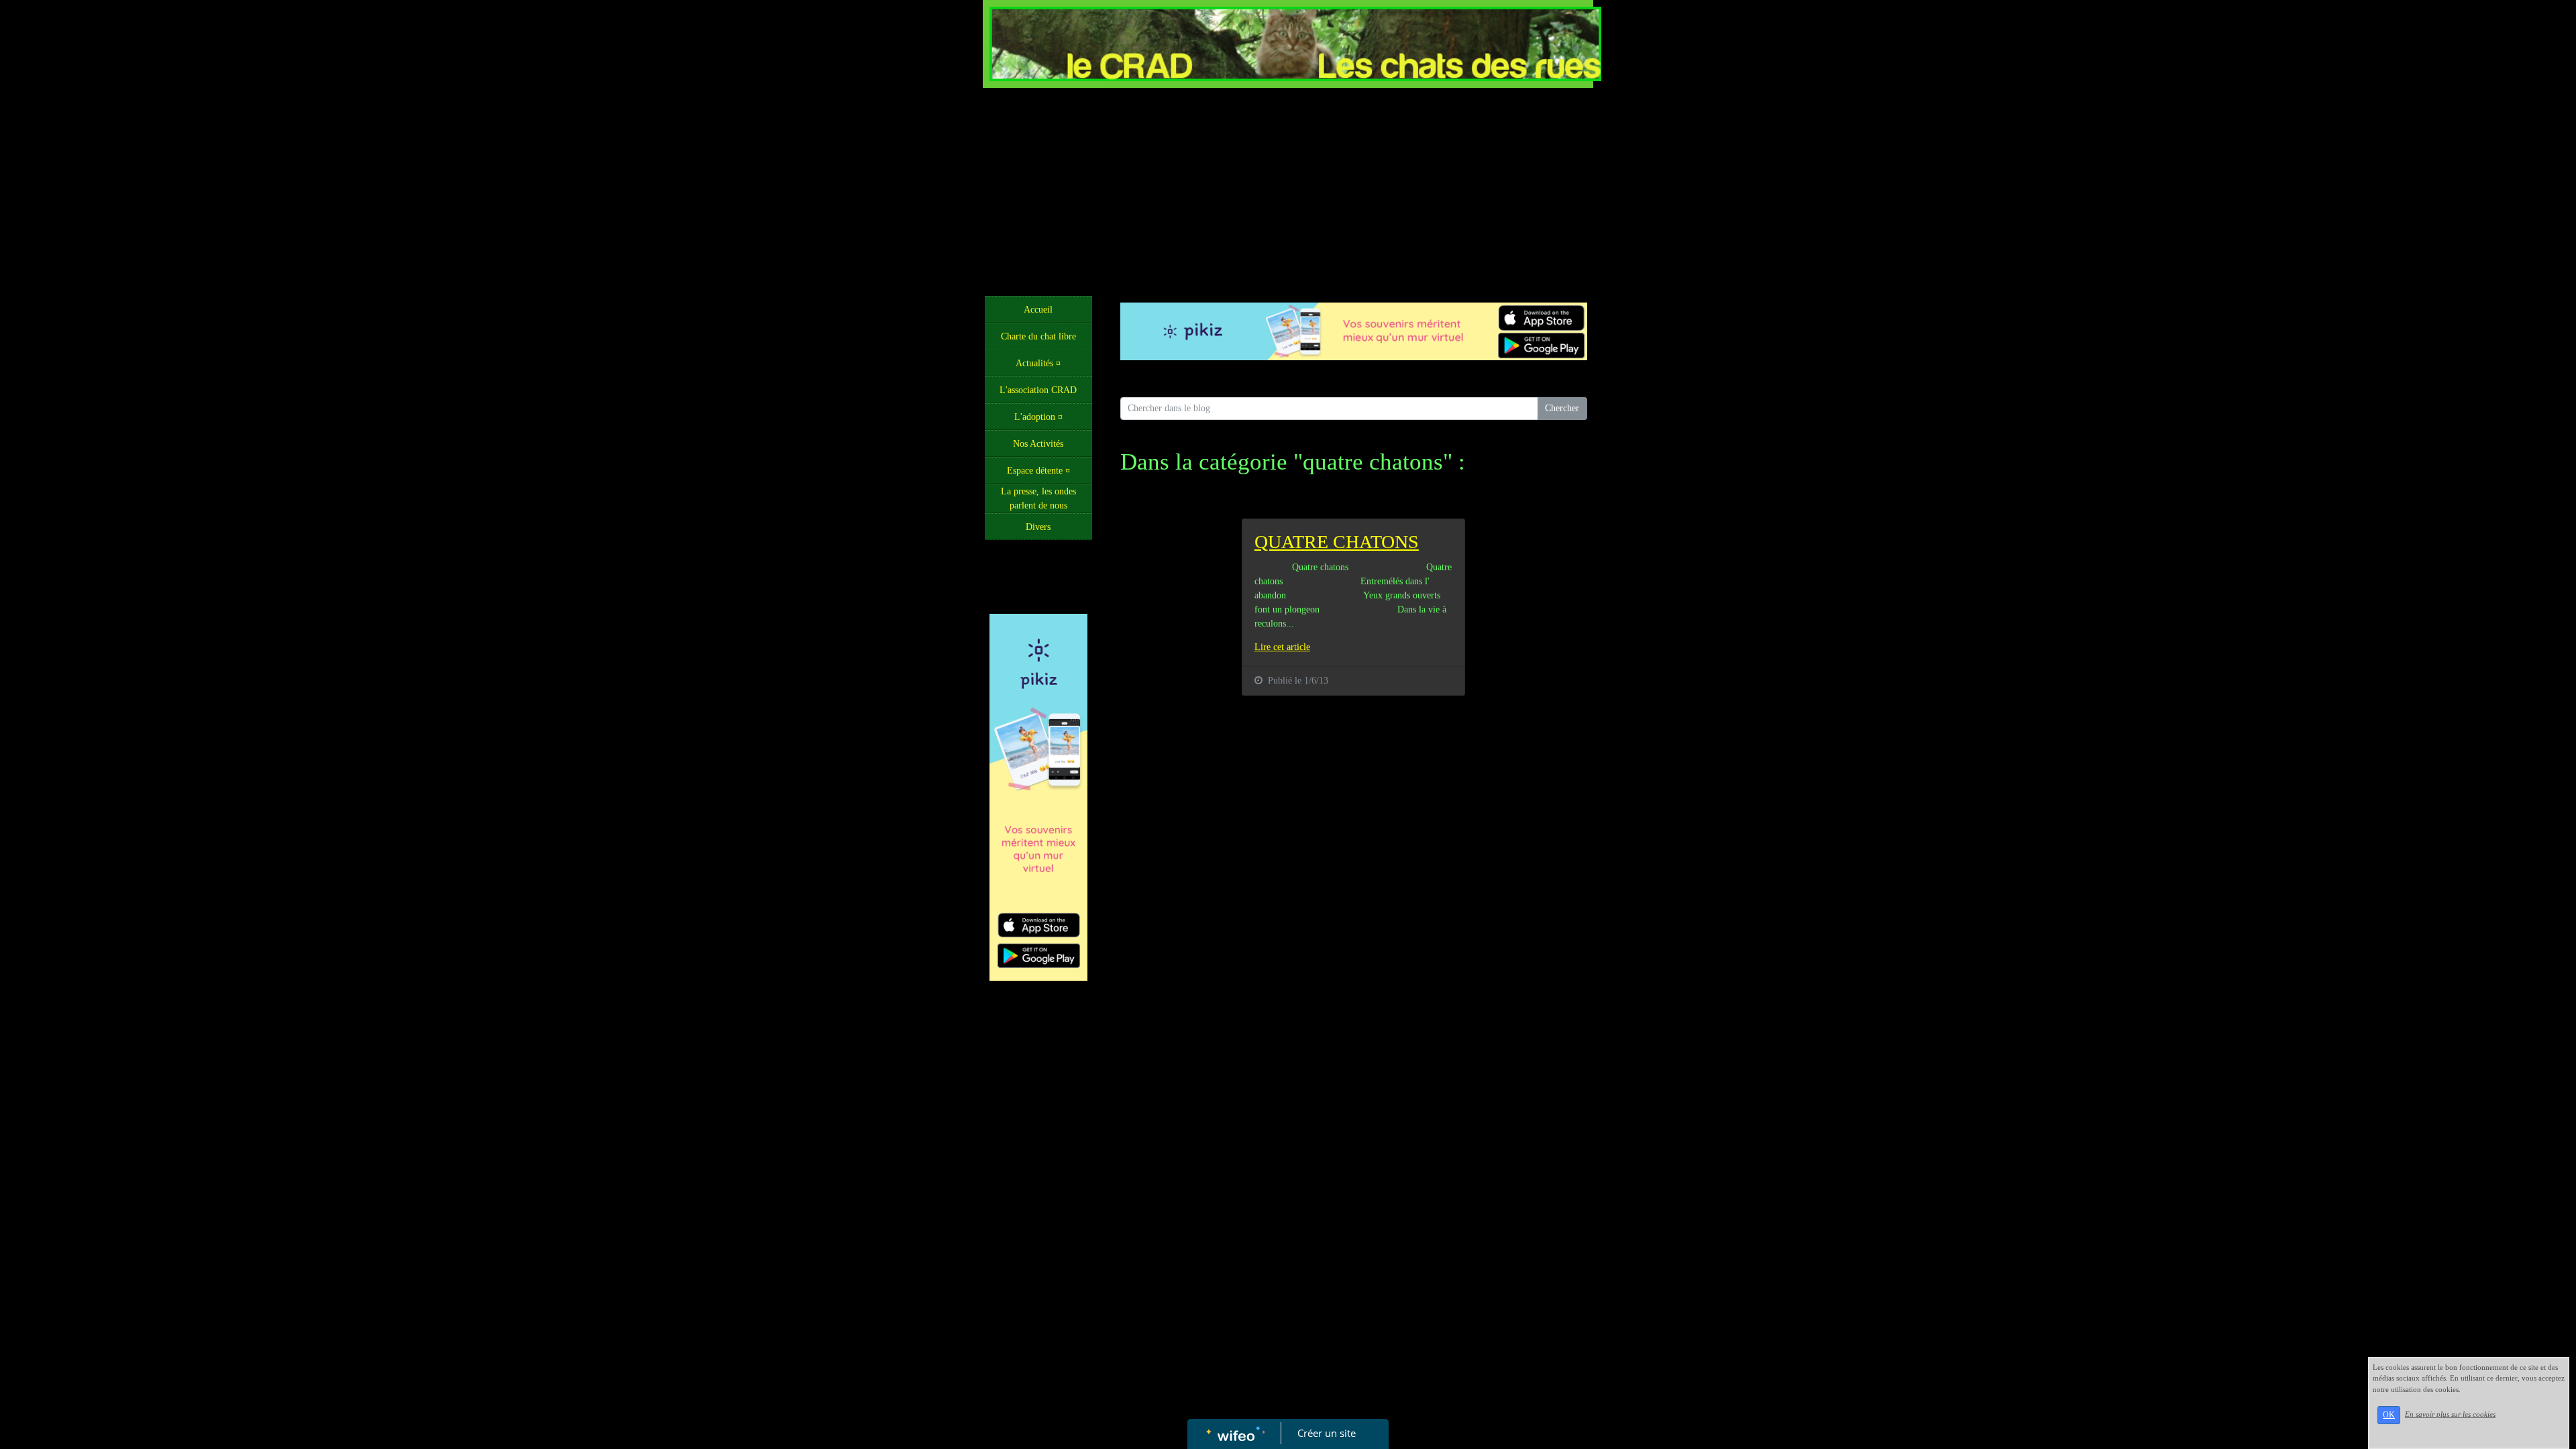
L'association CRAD (1038, 390)
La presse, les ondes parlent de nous (1038, 498)
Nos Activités (1038, 444)
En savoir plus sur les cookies (2450, 1414)
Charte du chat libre (1038, 336)
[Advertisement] (1288, 189)
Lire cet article (1282, 647)
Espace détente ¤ (1038, 471)
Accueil (1038, 310)
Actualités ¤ (1038, 363)
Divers (1038, 527)
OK (2389, 1415)
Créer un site (1327, 1433)
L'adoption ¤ (1038, 417)
